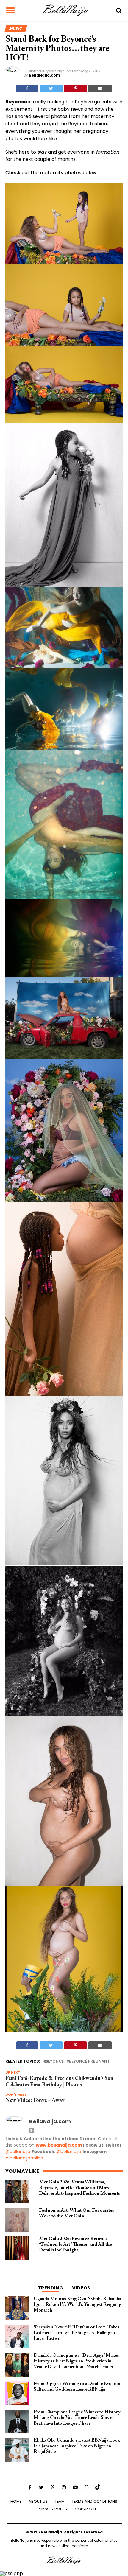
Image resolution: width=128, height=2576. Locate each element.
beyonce (55, 2061)
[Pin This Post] (75, 88)
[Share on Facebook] (27, 88)
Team (60, 2501)
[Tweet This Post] (51, 88)
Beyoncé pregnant (89, 2061)
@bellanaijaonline (24, 2158)
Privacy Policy (53, 2509)
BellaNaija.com (45, 75)
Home (16, 2501)
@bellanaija (18, 2152)
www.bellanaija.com (59, 2145)
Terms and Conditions (95, 2501)
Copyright (86, 2509)
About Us (38, 2501)
